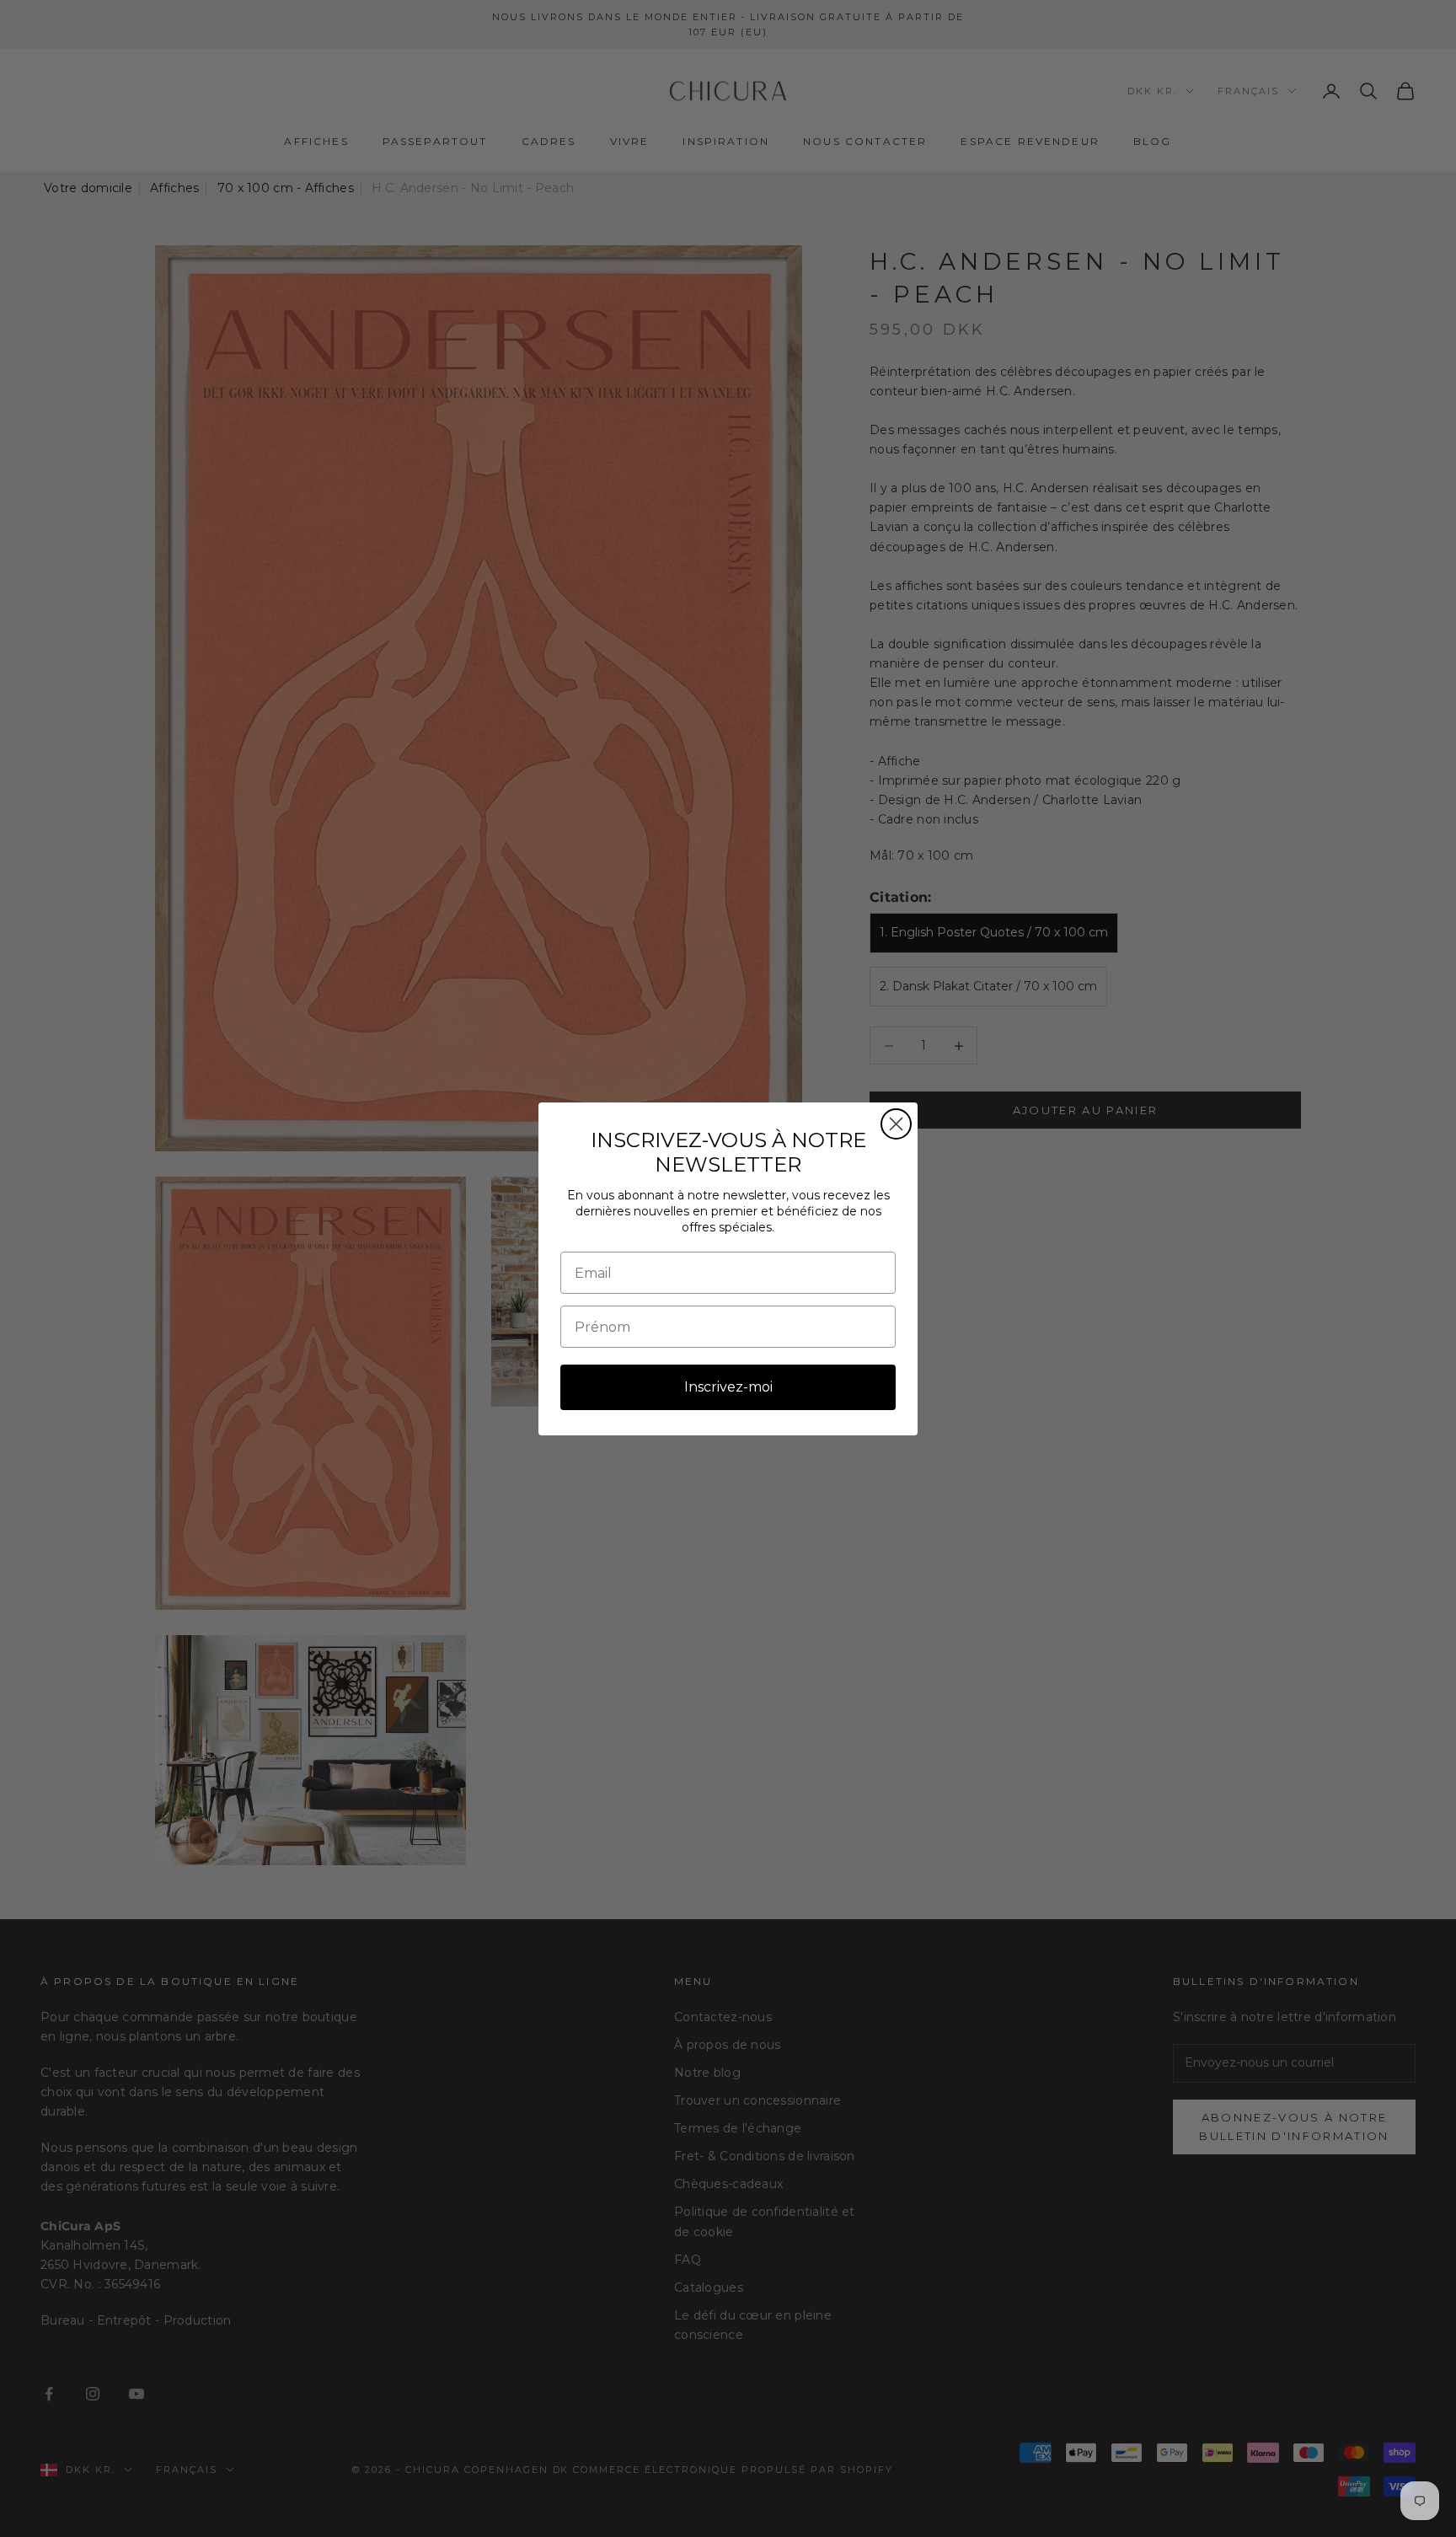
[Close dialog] (896, 1124)
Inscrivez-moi (728, 1387)
